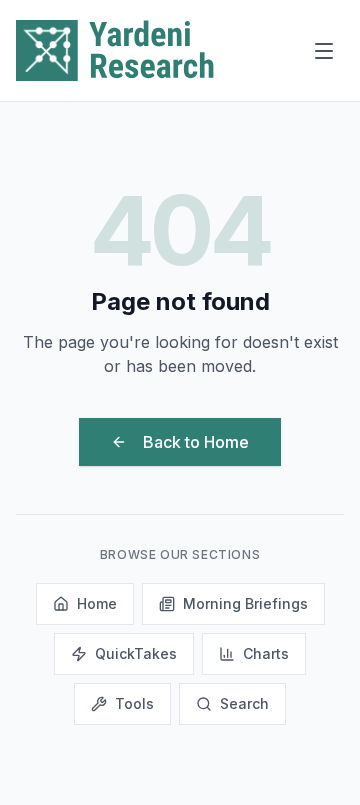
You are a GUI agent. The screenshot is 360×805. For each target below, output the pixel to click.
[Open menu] (324, 51)
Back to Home (196, 442)
